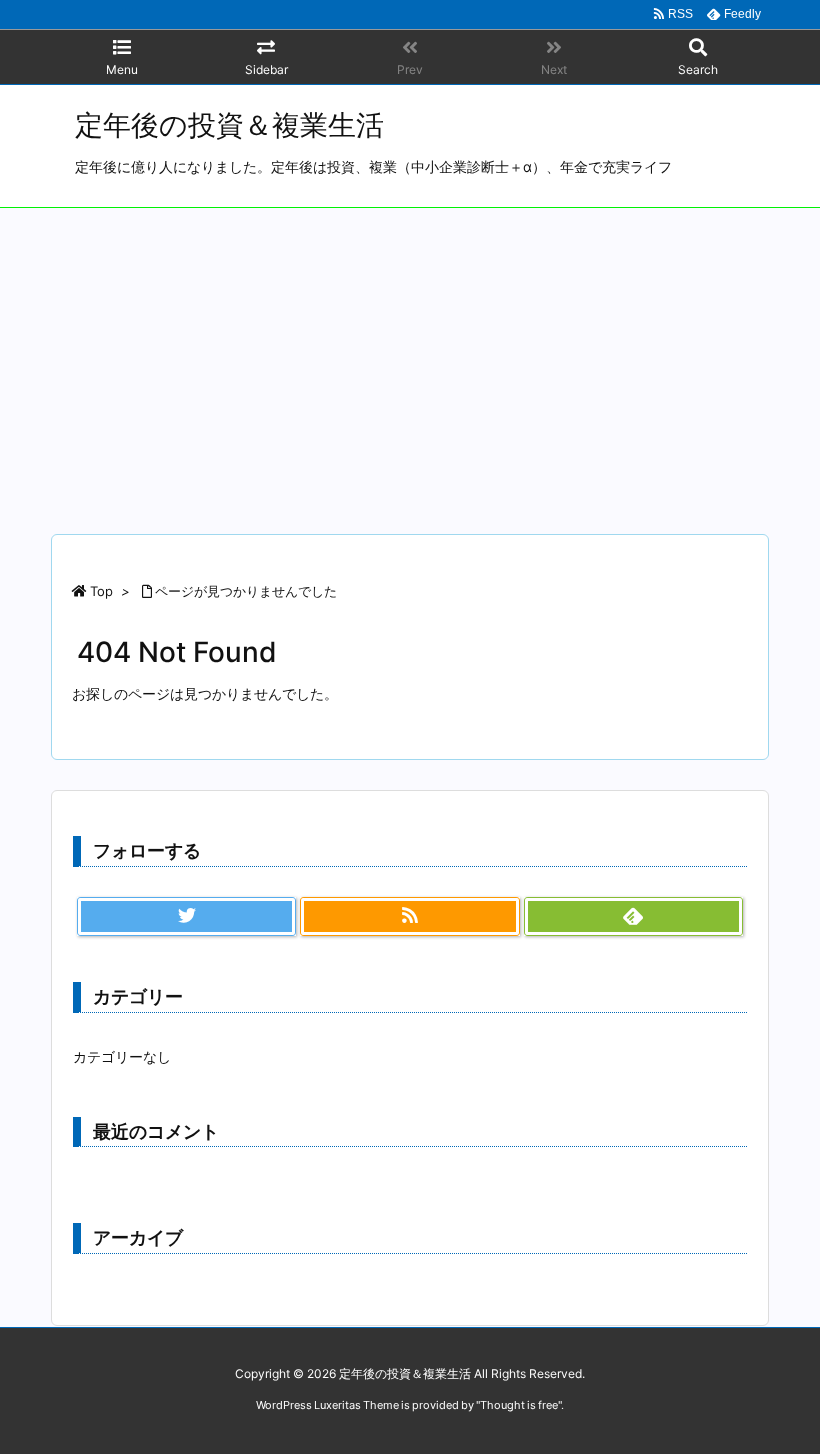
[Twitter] (186, 917)
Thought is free (519, 1405)
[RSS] (409, 917)
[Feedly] (633, 917)
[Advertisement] (410, 358)
